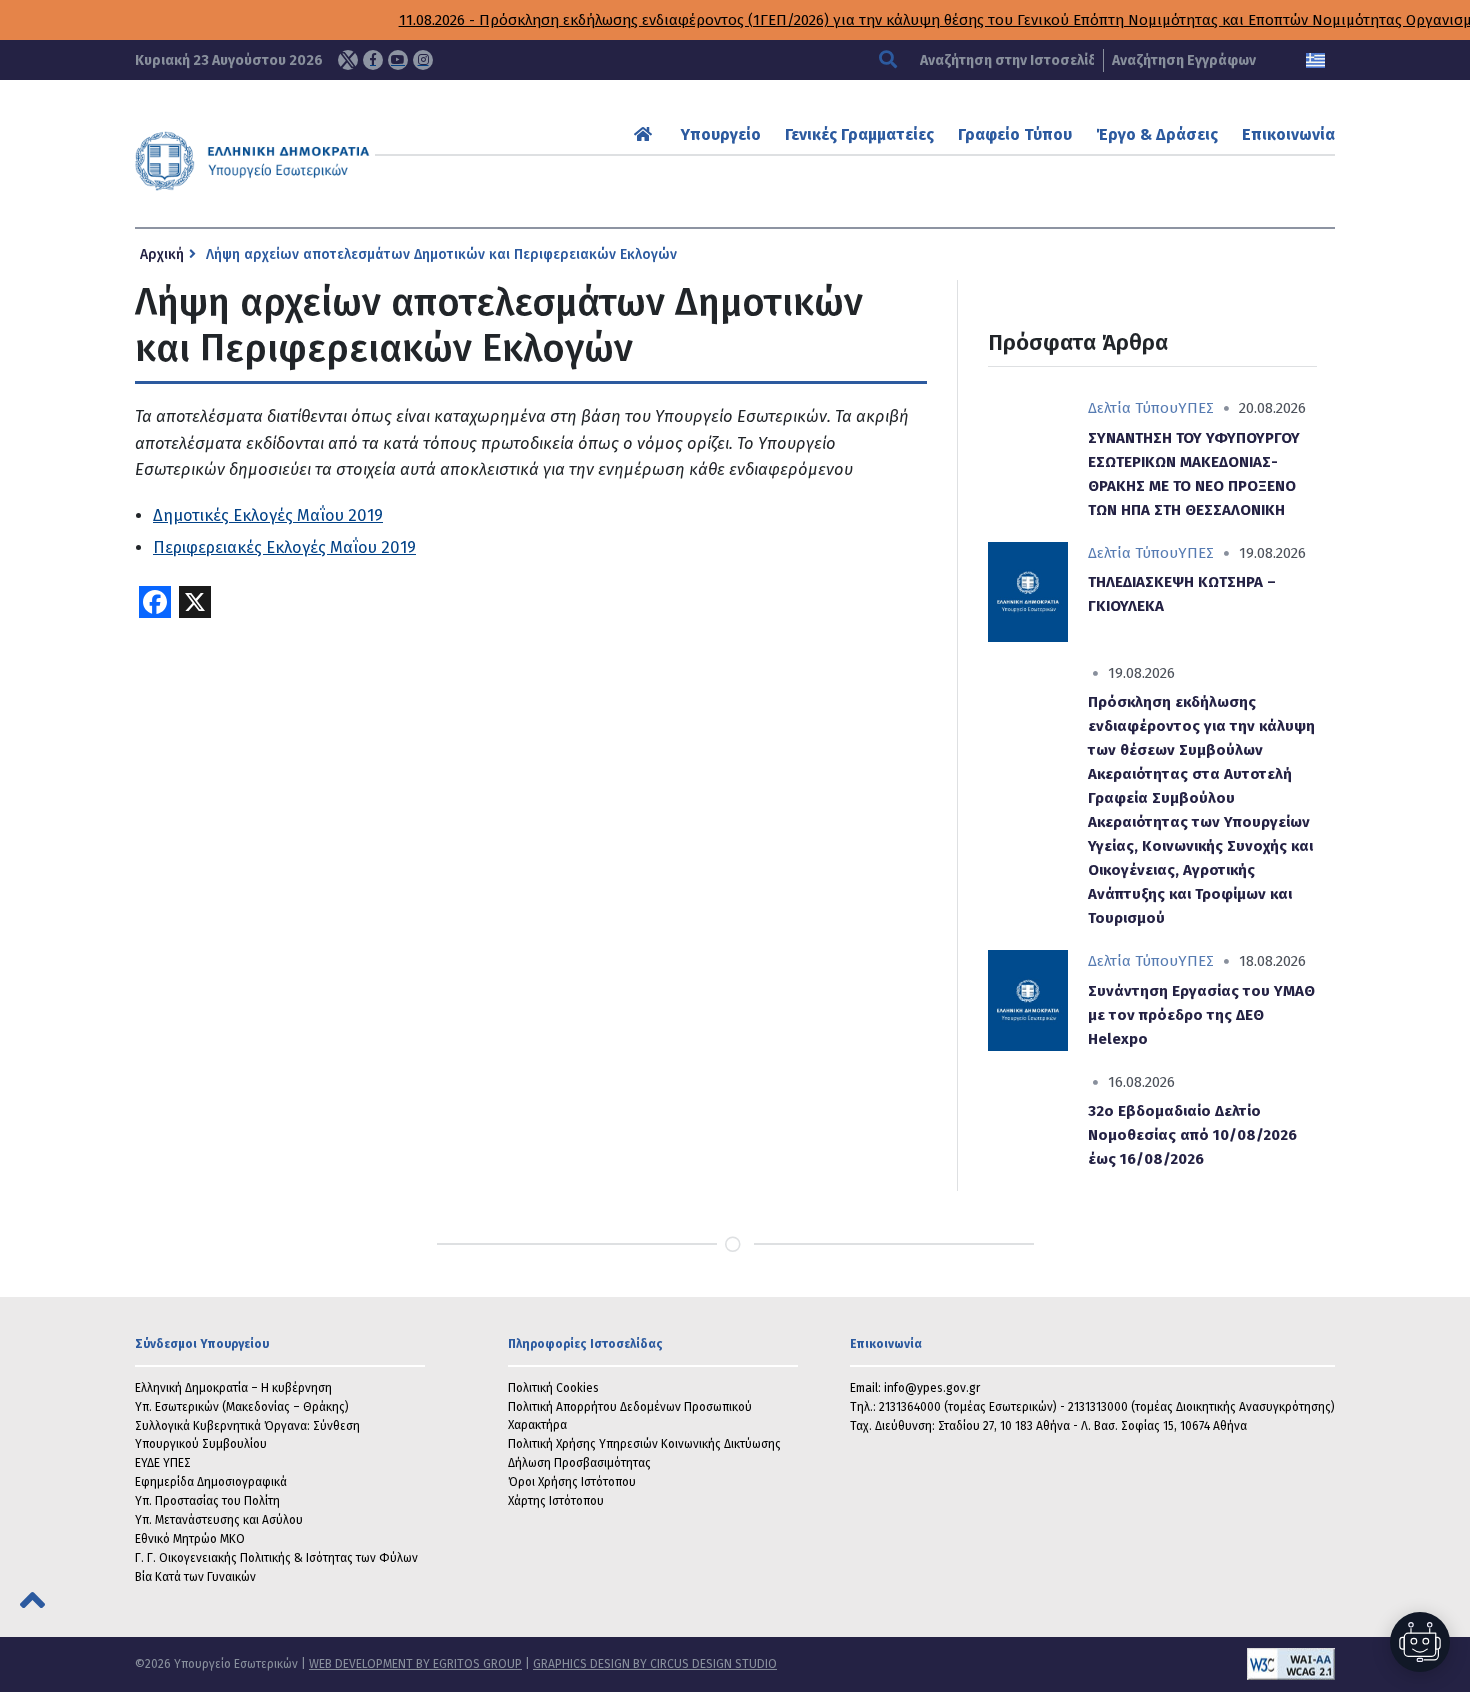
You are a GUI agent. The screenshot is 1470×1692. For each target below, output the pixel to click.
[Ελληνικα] (1315, 60)
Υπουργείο (721, 134)
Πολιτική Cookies (553, 1388)
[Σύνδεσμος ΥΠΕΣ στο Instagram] (423, 60)
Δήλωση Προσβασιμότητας (579, 1463)
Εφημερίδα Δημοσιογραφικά (211, 1482)
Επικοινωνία (1288, 134)
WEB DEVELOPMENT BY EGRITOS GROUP (415, 1664)
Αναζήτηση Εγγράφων (1184, 60)
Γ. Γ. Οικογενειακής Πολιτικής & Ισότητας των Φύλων (276, 1558)
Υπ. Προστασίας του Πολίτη (207, 1501)
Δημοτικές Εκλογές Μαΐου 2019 (268, 515)
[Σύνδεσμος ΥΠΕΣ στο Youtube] (398, 60)
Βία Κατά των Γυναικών (195, 1577)
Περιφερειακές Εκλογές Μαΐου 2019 (284, 547)
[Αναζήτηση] (890, 60)
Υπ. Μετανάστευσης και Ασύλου (219, 1520)
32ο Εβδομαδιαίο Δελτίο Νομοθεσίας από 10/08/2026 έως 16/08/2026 (1192, 1135)
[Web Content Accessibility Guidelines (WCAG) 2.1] (1056, 1664)
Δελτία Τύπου (1133, 408)
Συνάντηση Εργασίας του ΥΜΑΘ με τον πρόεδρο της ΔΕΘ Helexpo (1201, 1015)
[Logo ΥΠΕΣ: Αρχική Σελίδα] (314, 161)
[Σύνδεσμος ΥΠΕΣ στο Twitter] (348, 60)
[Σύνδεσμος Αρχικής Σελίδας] (645, 134)
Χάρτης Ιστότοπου (556, 1501)
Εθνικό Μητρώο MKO (190, 1539)
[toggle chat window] (1420, 1642)
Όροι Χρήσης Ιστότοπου (572, 1482)
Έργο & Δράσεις (1157, 134)
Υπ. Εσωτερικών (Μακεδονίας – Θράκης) (242, 1407)
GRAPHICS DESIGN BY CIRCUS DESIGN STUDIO (655, 1664)
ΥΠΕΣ (1196, 408)
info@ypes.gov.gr (932, 1388)
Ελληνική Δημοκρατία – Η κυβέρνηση (233, 1388)
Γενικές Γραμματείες (859, 134)
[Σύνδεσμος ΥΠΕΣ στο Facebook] (373, 60)
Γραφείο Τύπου (1015, 134)
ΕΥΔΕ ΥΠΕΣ (163, 1463)
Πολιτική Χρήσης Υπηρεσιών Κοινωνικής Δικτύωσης (644, 1444)
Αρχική (162, 254)
